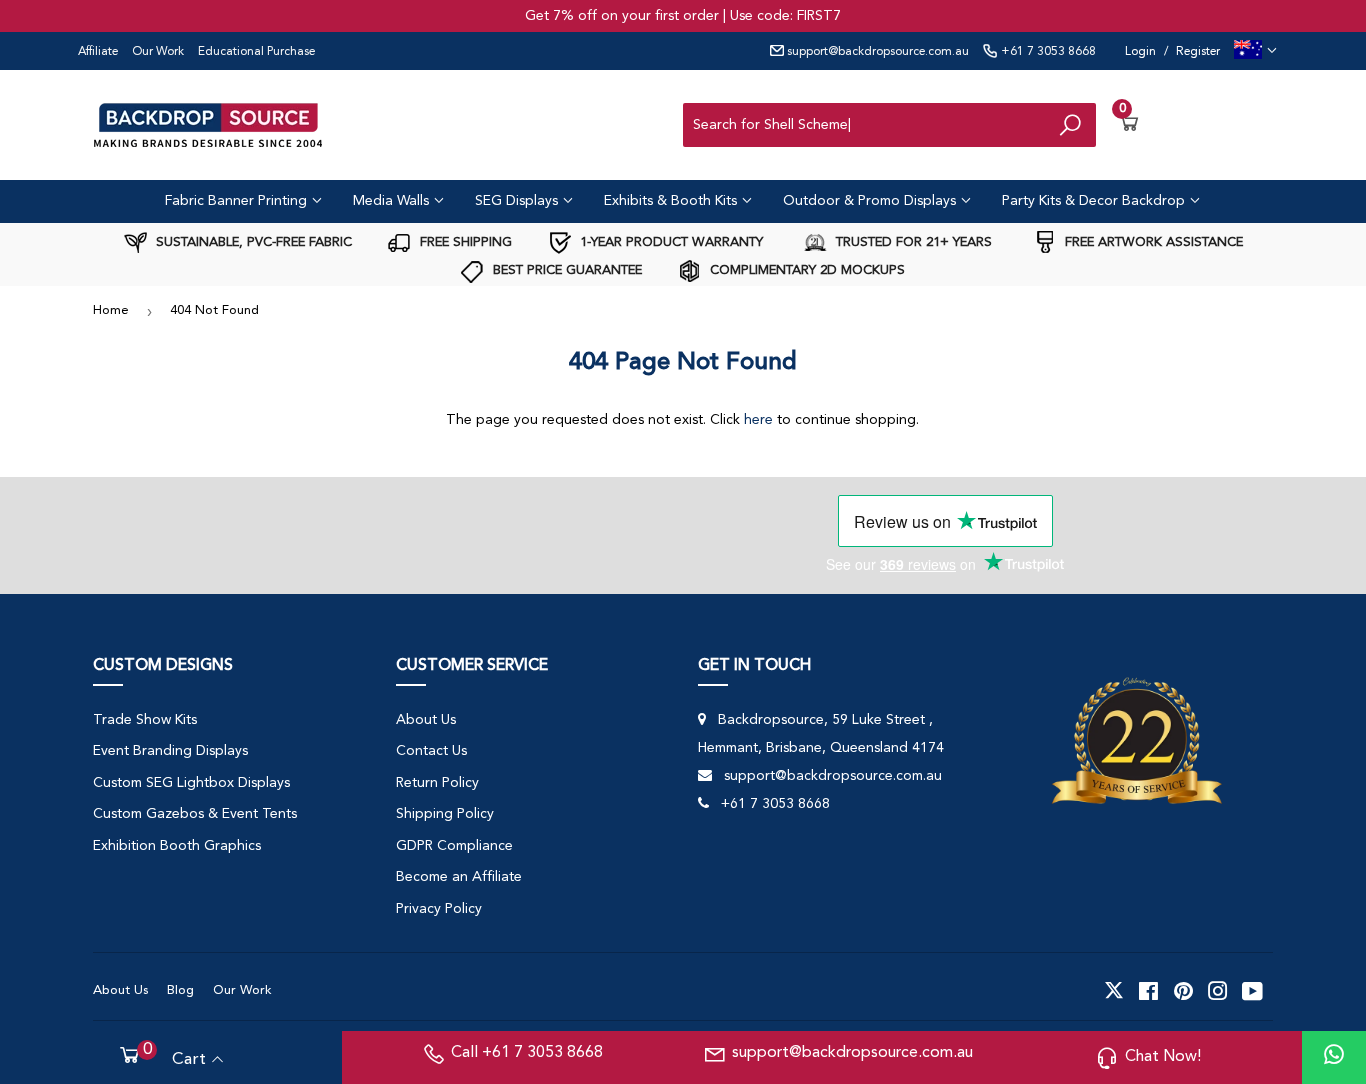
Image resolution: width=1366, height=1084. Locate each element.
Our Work (158, 52)
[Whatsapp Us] (1334, 1057)
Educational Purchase (256, 52)
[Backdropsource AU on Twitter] (1114, 991)
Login (1140, 52)
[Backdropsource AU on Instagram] (1218, 991)
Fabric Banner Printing (238, 201)
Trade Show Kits (145, 720)
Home (111, 310)
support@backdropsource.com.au (876, 52)
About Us (426, 720)
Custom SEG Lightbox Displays (191, 783)
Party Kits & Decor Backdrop (1095, 201)
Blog (180, 990)
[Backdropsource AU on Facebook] (1148, 991)
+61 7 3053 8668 (1047, 52)
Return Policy (437, 783)
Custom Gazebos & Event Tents (195, 814)
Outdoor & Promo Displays (871, 201)
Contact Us (431, 751)
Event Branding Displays (170, 751)
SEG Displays (518, 201)
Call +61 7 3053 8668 (527, 1053)
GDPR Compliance (454, 846)
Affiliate (98, 52)
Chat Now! (1163, 1057)
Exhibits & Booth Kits (672, 201)
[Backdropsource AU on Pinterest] (1183, 991)
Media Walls (393, 201)
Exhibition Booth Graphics (177, 846)
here (758, 420)
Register (1198, 52)
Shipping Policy (445, 814)
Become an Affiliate (459, 877)
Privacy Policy (439, 909)
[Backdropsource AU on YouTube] (1252, 991)
